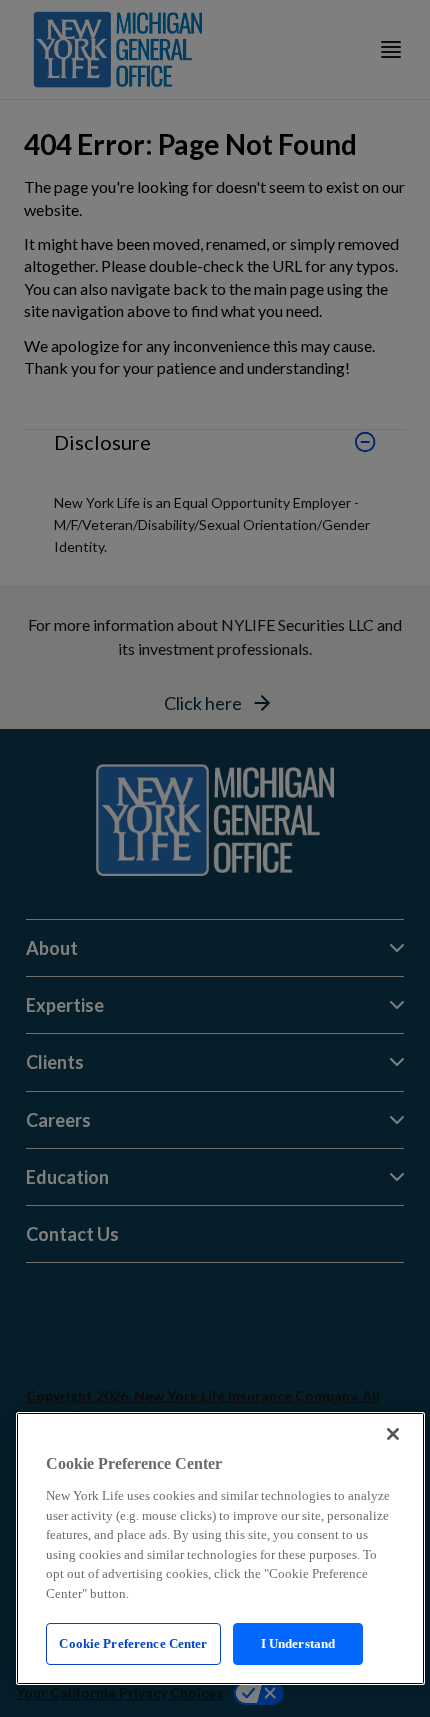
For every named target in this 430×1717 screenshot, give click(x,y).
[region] (220, 1548)
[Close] (393, 1434)
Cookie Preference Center (133, 1643)
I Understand (298, 1643)
